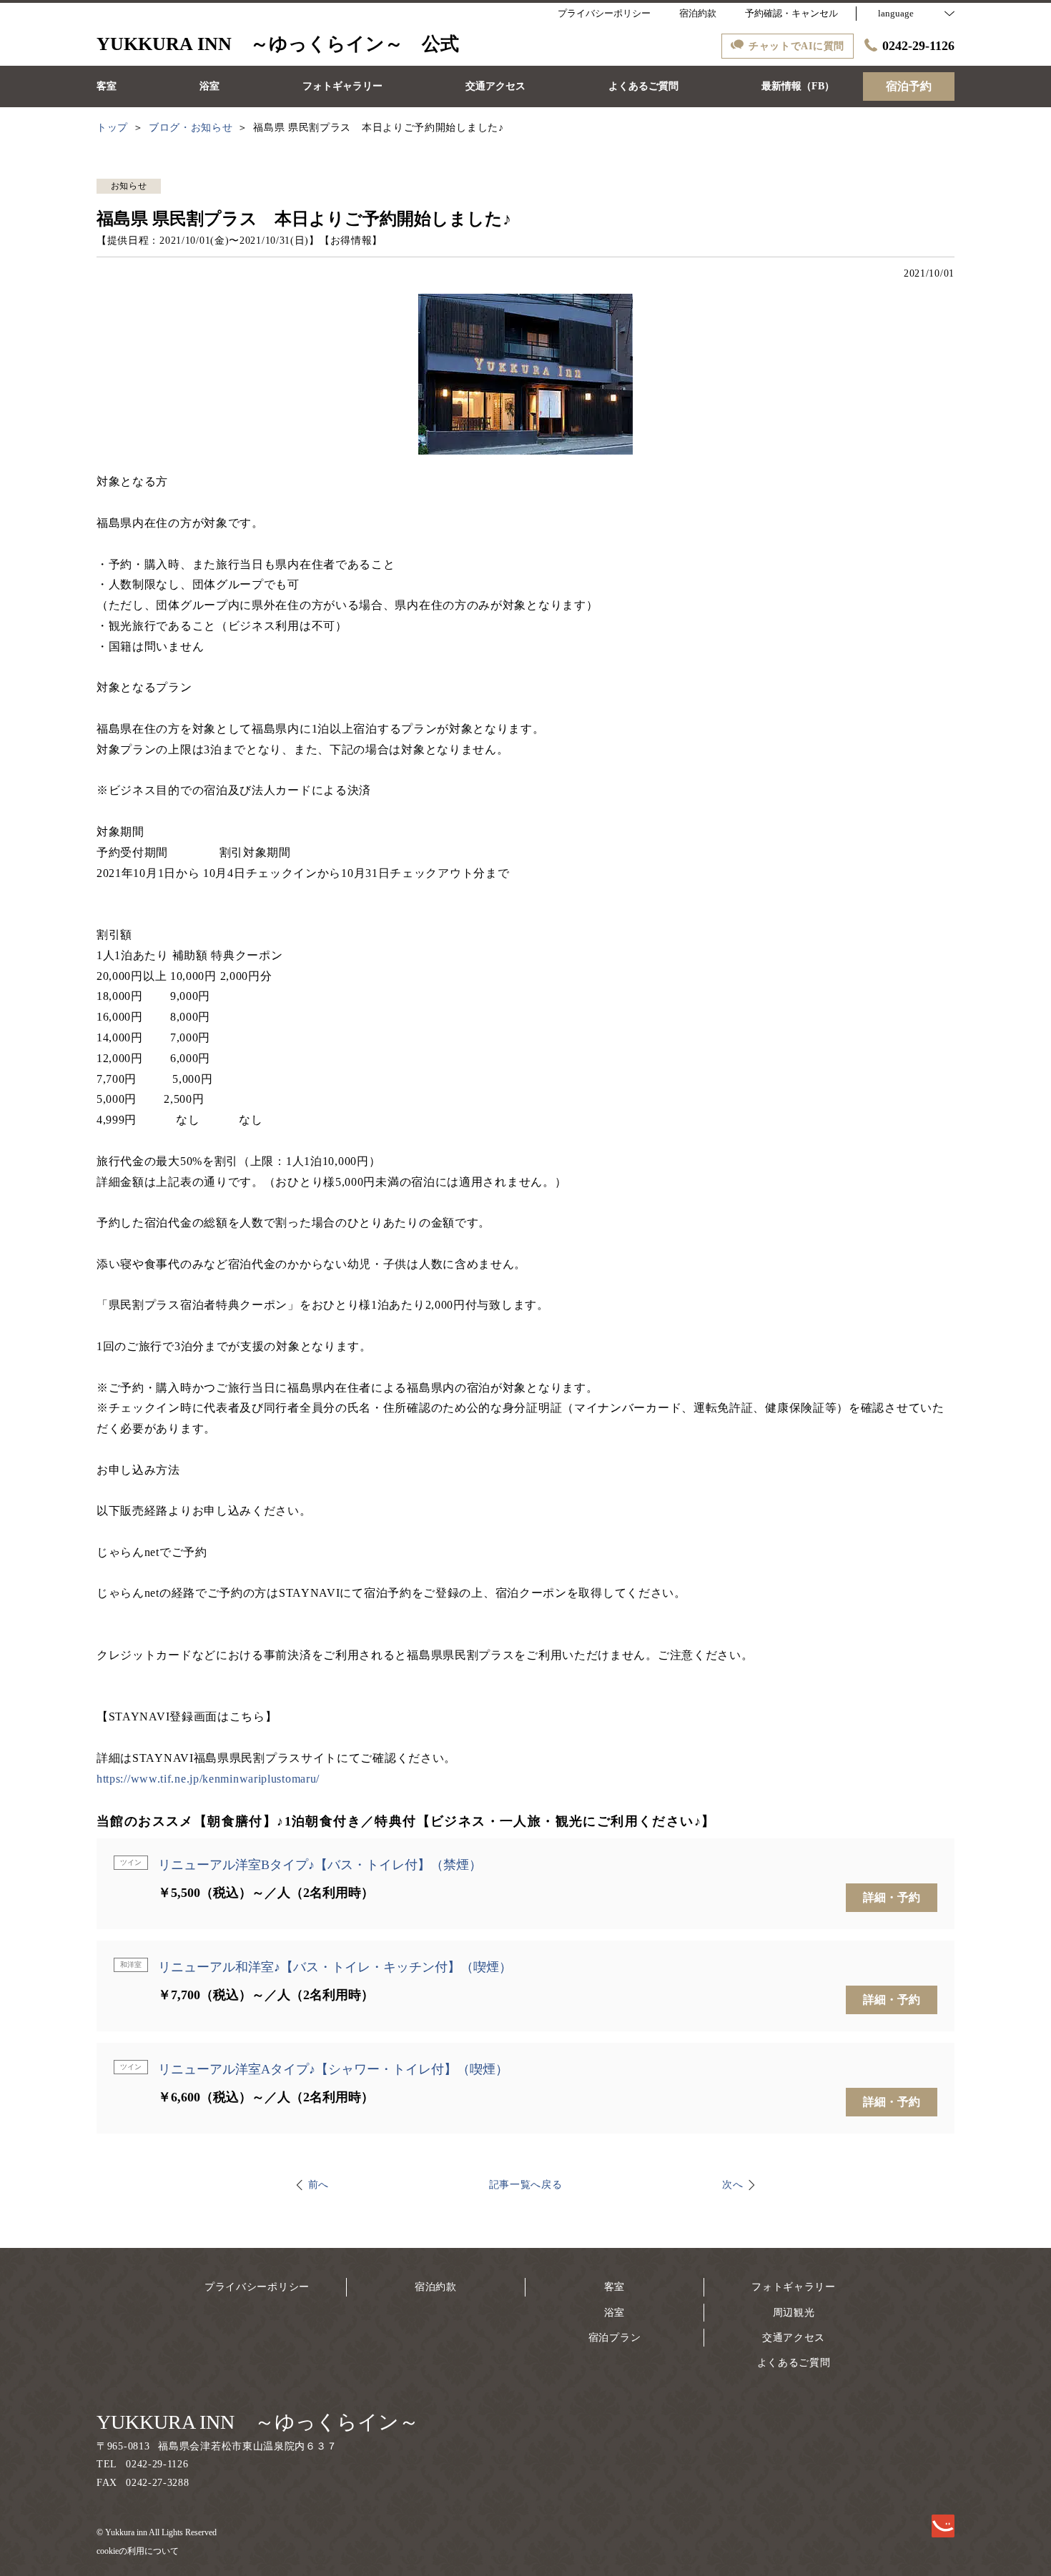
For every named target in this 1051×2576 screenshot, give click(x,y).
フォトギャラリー (794, 2287)
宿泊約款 (436, 2287)
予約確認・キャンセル (791, 13)
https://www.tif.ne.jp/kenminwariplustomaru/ (208, 1779)
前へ (319, 2185)
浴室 (615, 2313)
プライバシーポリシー (257, 2287)
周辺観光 (794, 2313)
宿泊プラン (615, 2338)
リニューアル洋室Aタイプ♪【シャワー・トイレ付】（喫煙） (333, 2069)
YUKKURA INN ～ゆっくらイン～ (258, 2422)
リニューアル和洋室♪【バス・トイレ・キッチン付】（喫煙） (335, 1967)
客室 (615, 2287)
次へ (732, 2185)
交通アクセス (794, 2338)
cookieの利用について (138, 2551)
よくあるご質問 (794, 2363)
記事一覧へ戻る (526, 2185)
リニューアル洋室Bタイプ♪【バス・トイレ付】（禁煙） (320, 1865)
